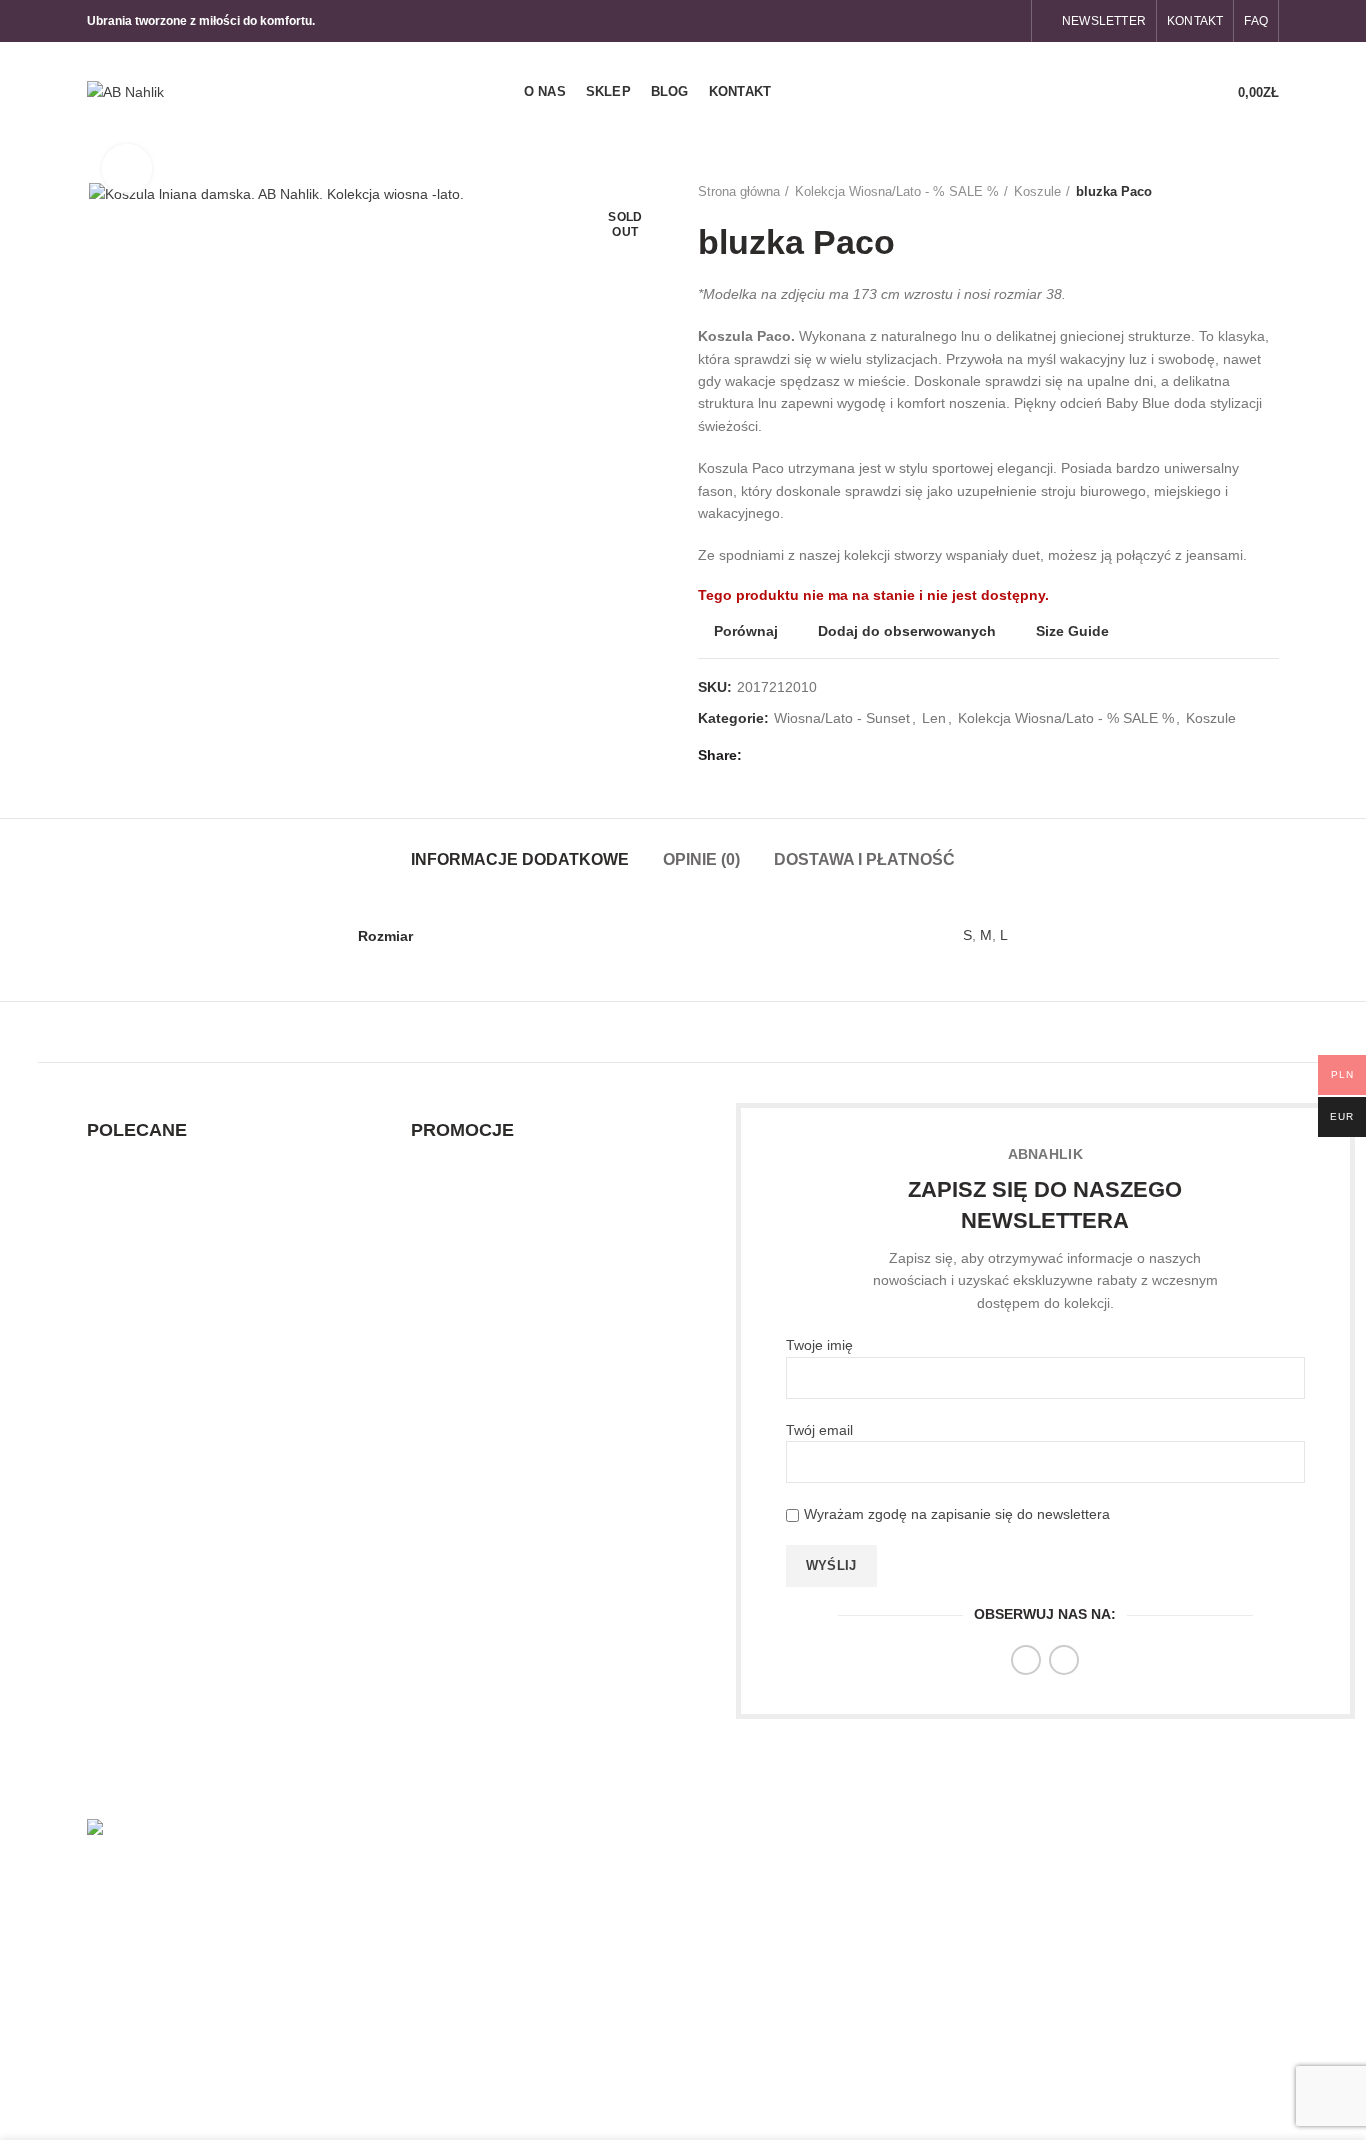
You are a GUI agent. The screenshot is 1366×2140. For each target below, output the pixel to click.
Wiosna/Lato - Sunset (842, 718)
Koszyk (1127, 1975)
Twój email (819, 1430)
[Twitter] (785, 755)
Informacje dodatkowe (520, 859)
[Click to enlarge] (127, 169)
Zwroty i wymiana (957, 1928)
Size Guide (1072, 631)
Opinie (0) (701, 859)
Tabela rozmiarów (958, 1962)
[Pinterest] (808, 755)
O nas (717, 1871)
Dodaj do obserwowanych (907, 631)
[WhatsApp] (854, 755)
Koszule (1037, 191)
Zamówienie (1143, 1940)
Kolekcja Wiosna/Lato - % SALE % (897, 191)
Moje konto (1140, 1871)
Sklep (715, 1905)
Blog (712, 1940)
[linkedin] (831, 755)
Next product (1269, 192)
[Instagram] (1009, 21)
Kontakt (722, 1975)
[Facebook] (986, 21)
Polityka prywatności (966, 1997)
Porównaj (746, 631)
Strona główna (739, 191)
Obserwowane (1150, 1905)
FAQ (916, 2032)
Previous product (1229, 192)
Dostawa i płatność (864, 859)
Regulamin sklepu (958, 1893)
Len (934, 718)
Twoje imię (819, 1345)
